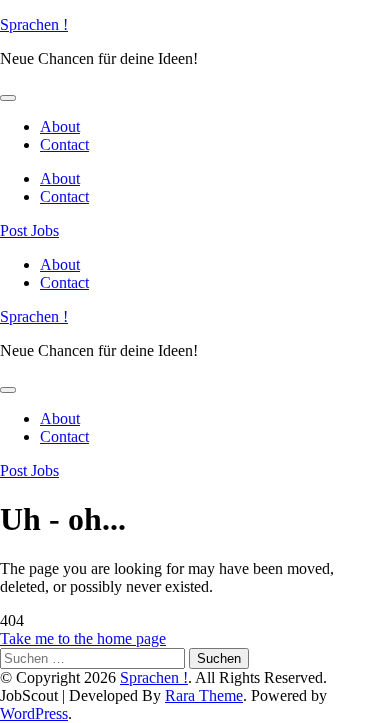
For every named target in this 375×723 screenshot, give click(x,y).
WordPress (34, 713)
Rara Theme (204, 695)
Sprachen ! (34, 24)
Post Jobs (29, 230)
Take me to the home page (83, 638)
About (60, 126)
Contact (64, 144)
